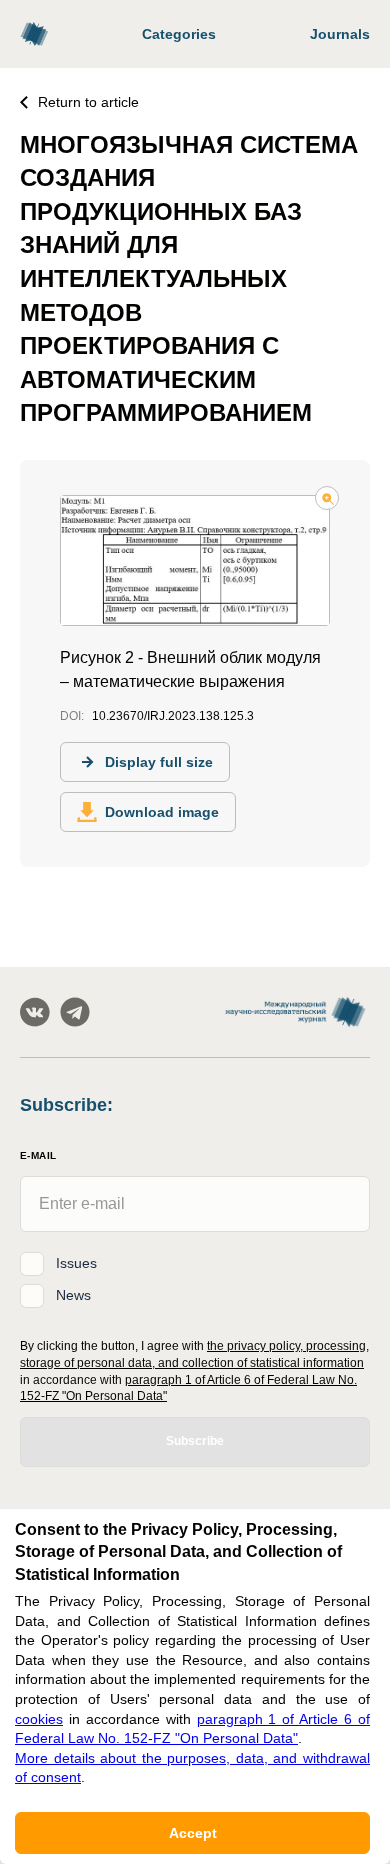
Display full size (159, 762)
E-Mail (38, 1155)
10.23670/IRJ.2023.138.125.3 (173, 716)
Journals (340, 34)
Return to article (88, 102)
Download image (162, 812)
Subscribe (195, 1441)
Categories (179, 34)
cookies (39, 1719)
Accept (193, 1833)
